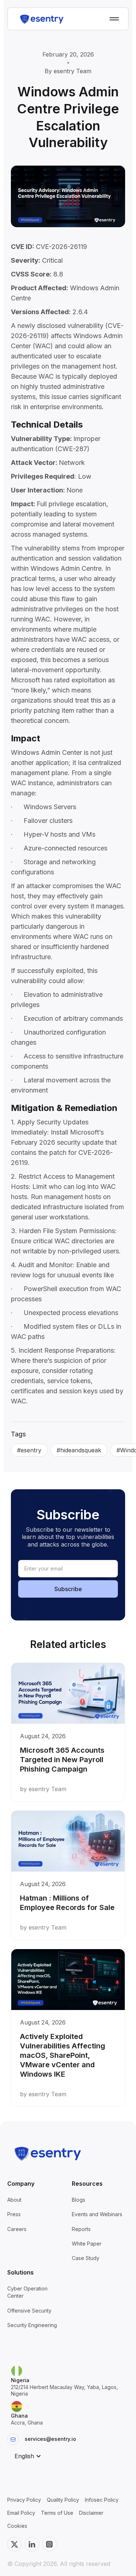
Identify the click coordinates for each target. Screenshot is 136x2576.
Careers (17, 2229)
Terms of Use (57, 2513)
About (14, 2200)
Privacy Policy (24, 2500)
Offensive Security (29, 2311)
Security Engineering (32, 2325)
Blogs (79, 2200)
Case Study (86, 2258)
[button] (28, 2456)
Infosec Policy (102, 2500)
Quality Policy (63, 2500)
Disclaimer (91, 2513)
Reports (81, 2229)
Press (14, 2214)
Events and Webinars (97, 2214)
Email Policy (21, 2513)
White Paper (87, 2244)
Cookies (17, 2526)
